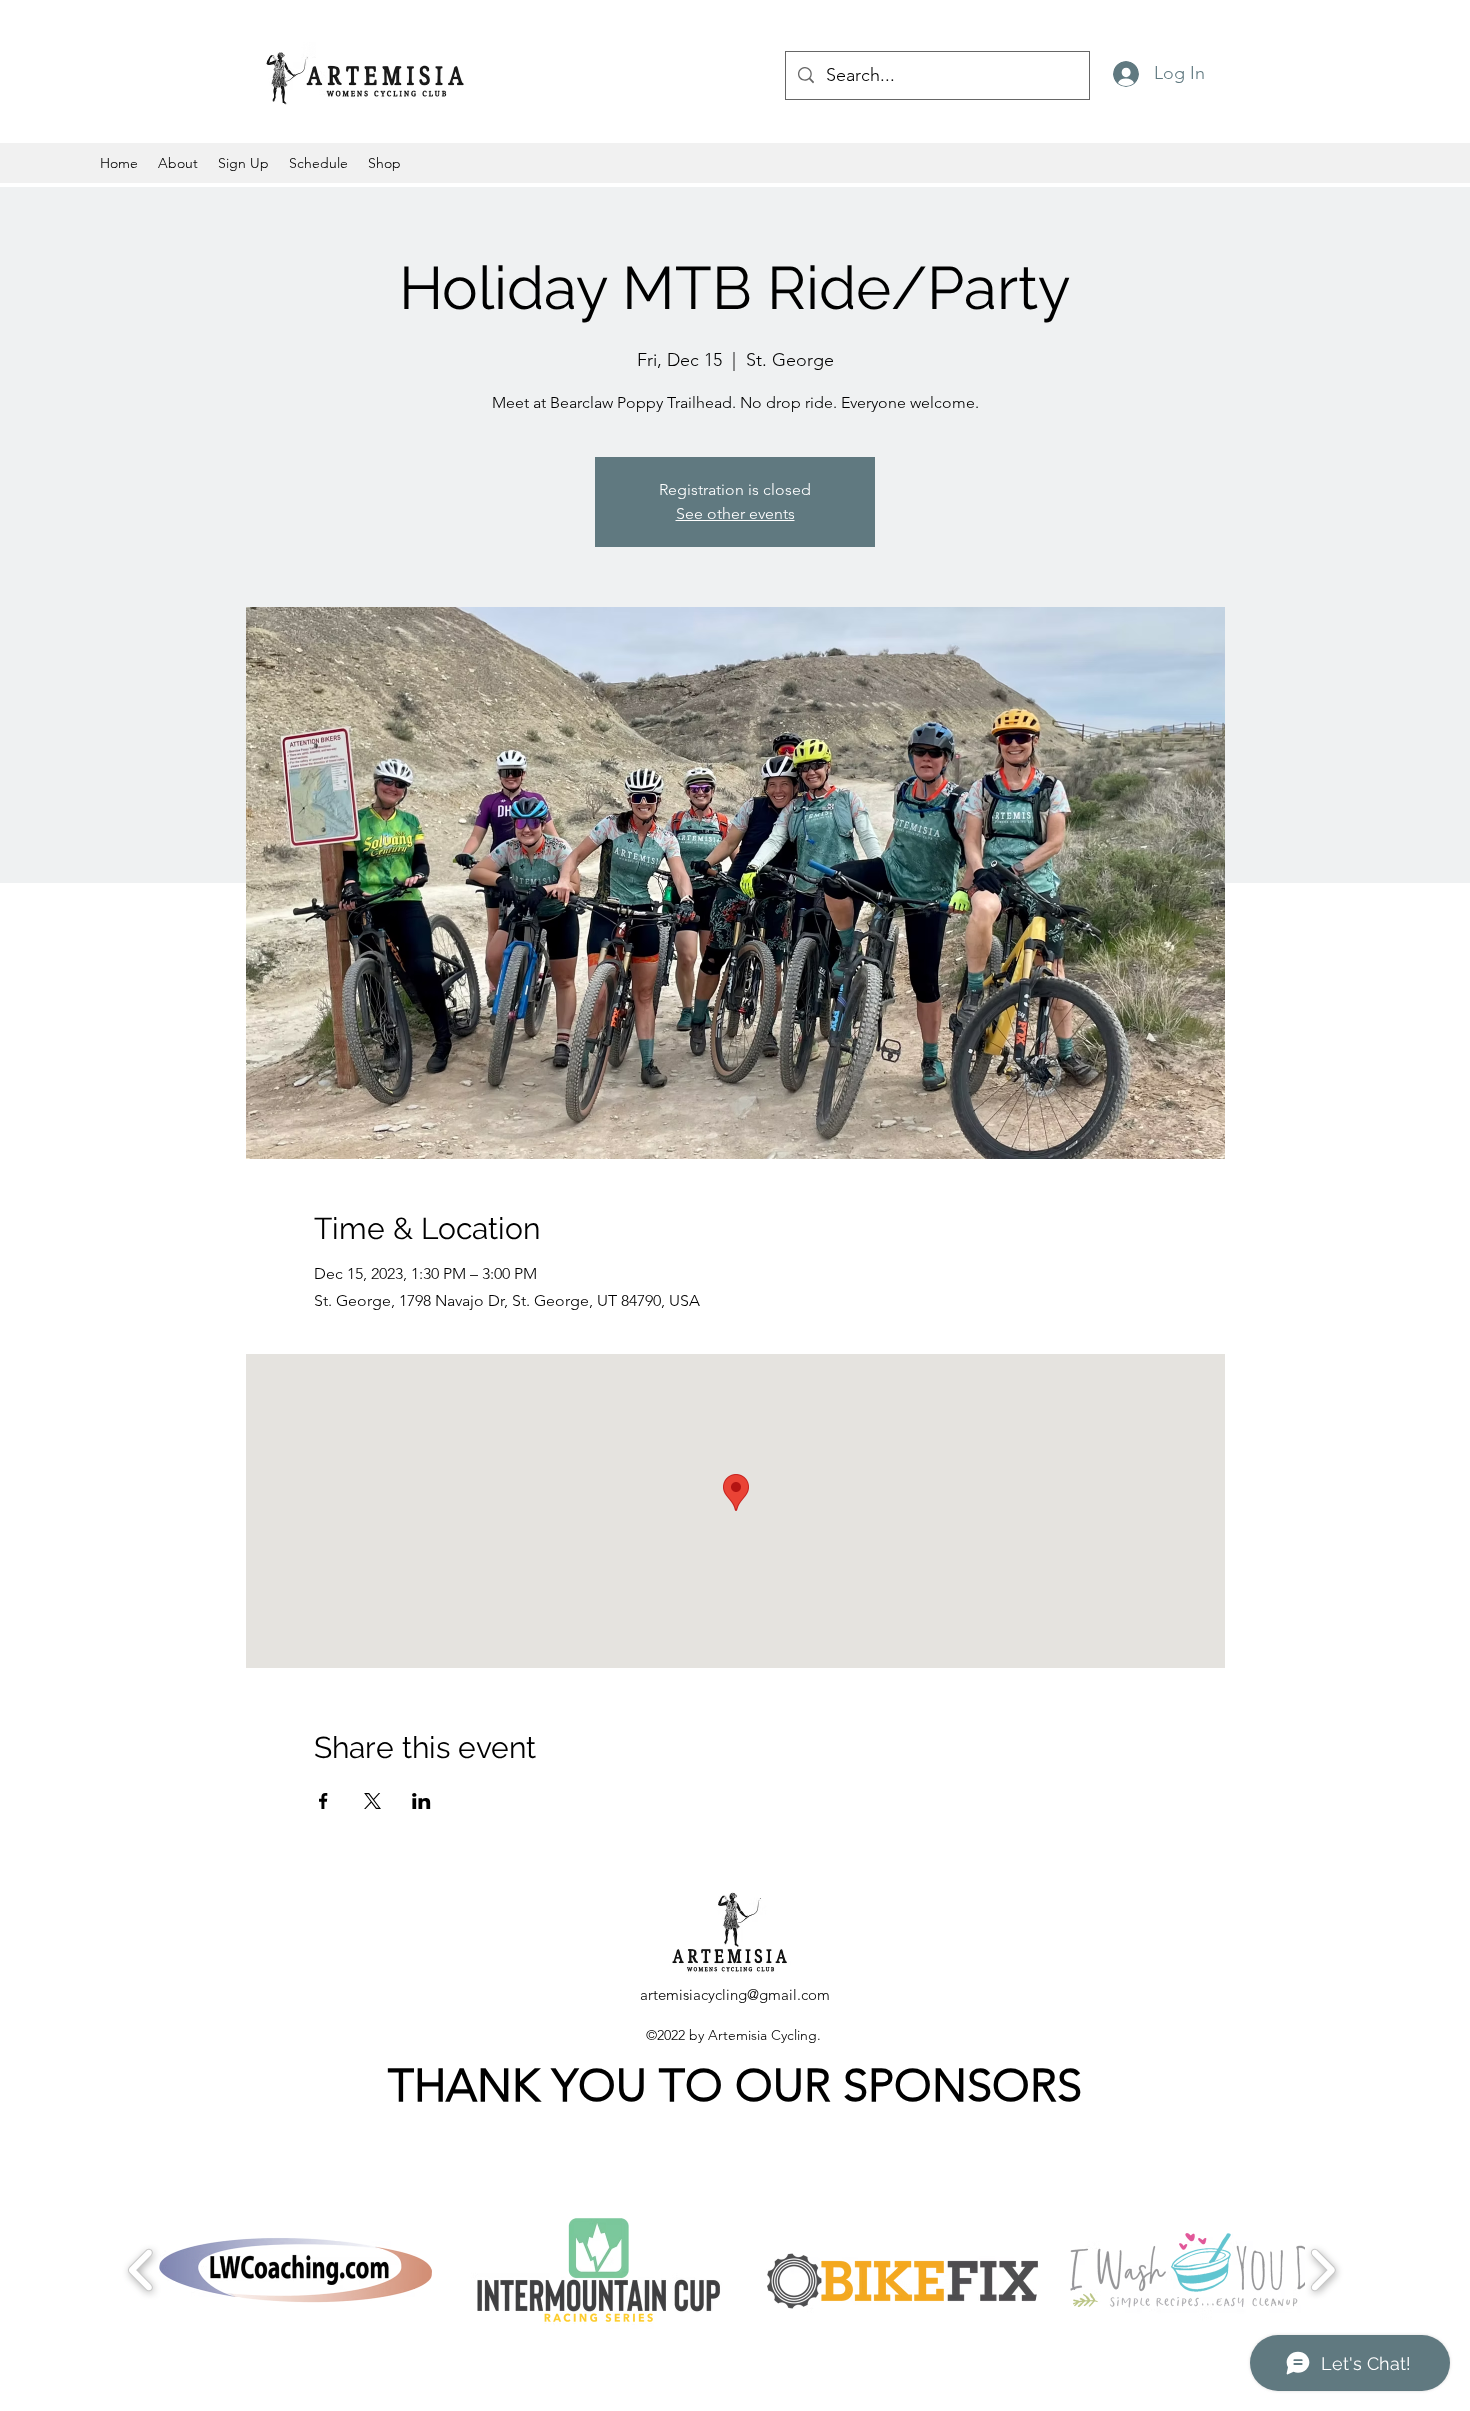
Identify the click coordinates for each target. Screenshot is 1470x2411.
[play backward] (141, 2270)
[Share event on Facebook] (323, 1801)
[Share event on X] (372, 1801)
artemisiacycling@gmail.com (735, 1994)
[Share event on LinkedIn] (421, 1801)
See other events (735, 513)
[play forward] (1322, 2270)
